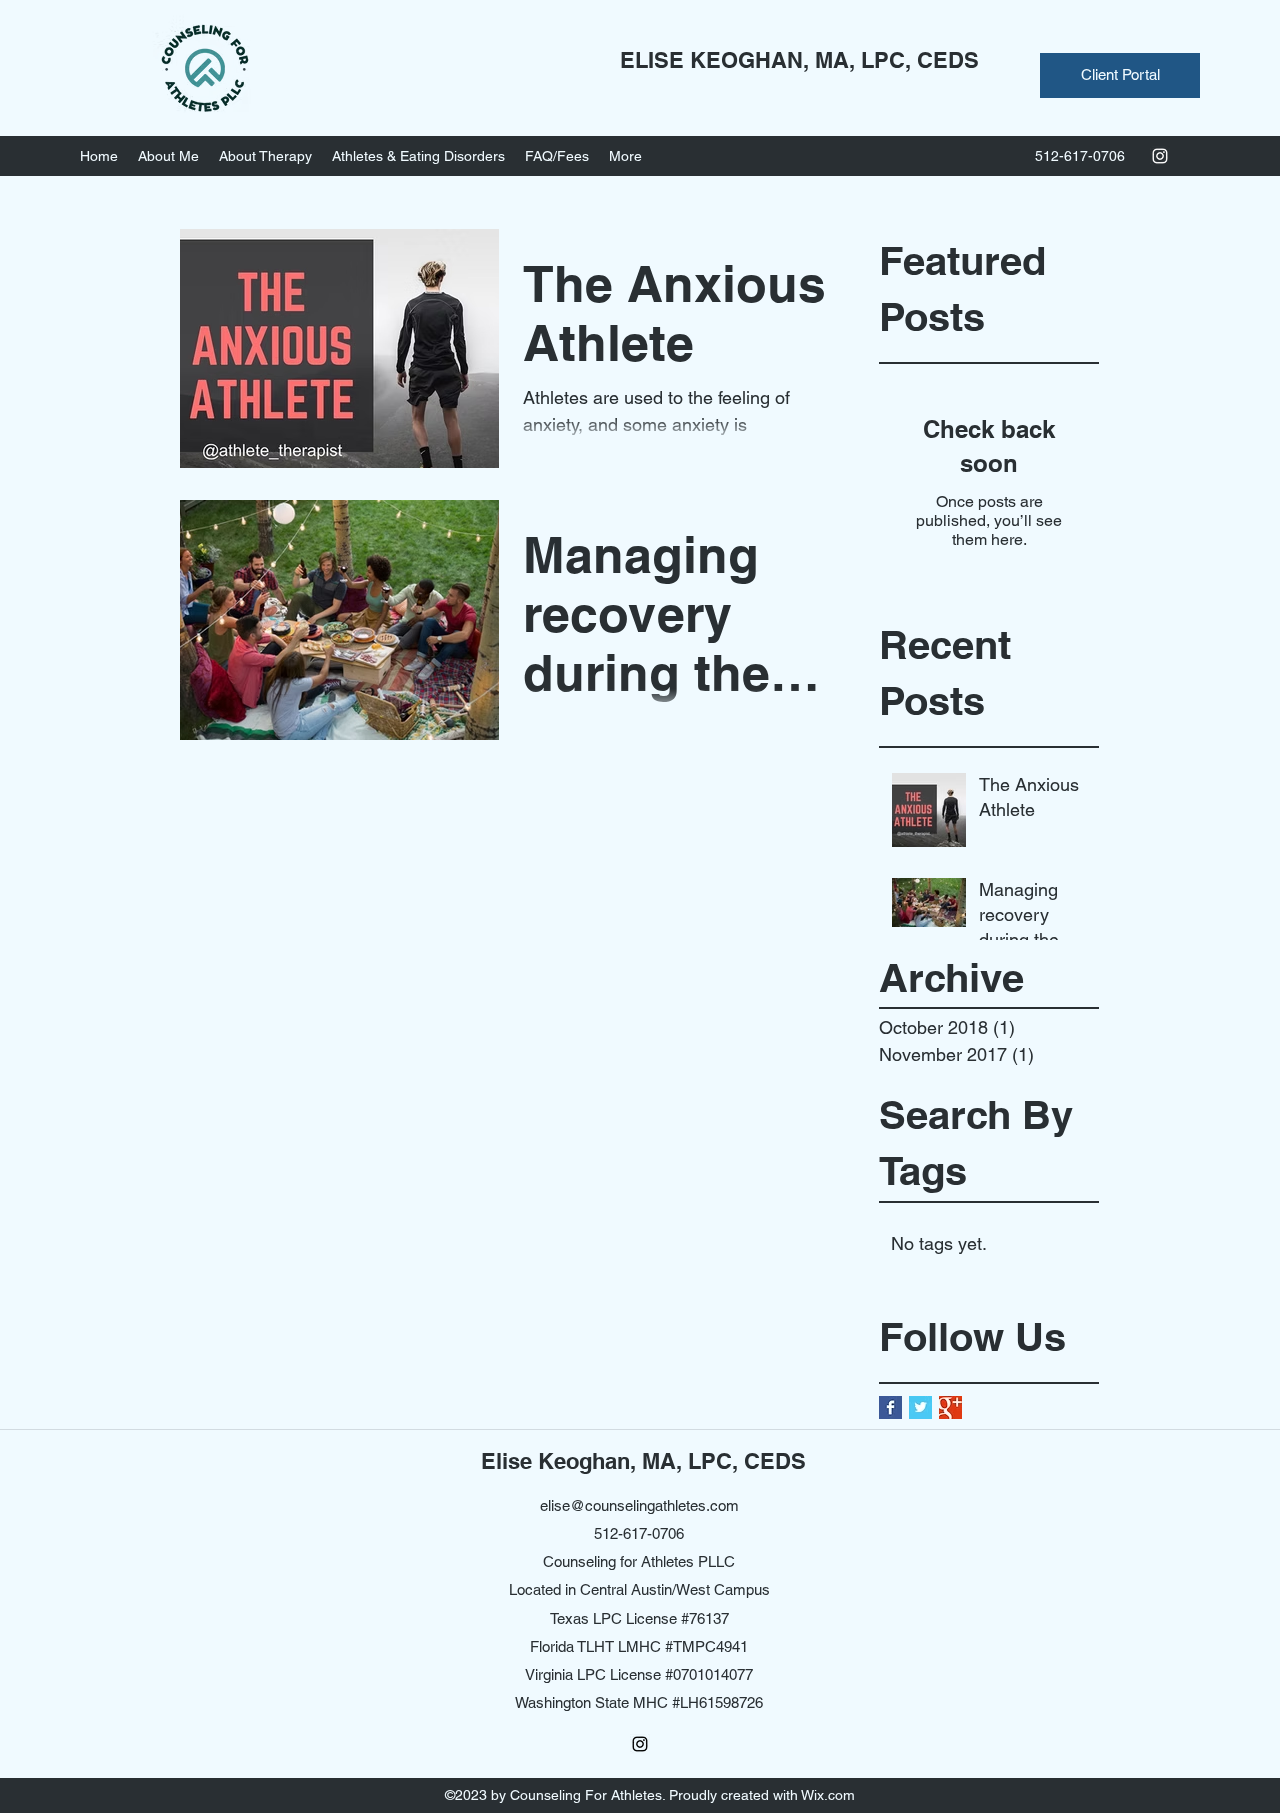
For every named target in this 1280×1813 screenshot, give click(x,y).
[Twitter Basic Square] (920, 1407)
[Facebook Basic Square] (890, 1407)
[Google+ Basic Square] (950, 1407)
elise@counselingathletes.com (639, 1505)
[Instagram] (1160, 156)
